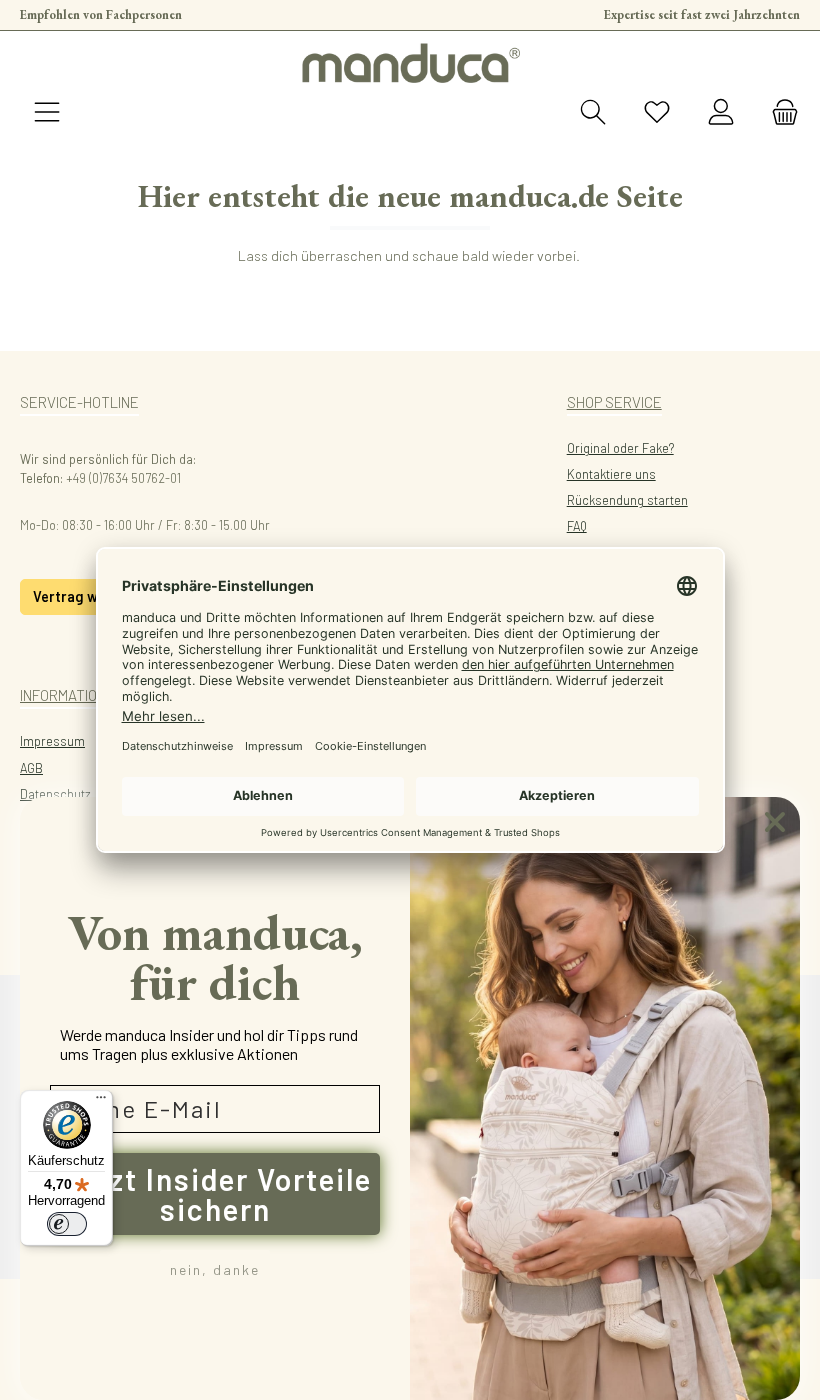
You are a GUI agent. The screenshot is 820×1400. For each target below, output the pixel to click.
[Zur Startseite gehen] (410, 63)
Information (63, 695)
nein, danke (215, 1269)
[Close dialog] (775, 822)
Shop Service (614, 402)
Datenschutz (55, 794)
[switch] (67, 1224)
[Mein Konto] (721, 113)
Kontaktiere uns (611, 474)
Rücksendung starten (627, 500)
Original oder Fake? (620, 448)
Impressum (52, 741)
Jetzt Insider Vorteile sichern (215, 1194)
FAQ (577, 526)
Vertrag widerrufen (96, 596)
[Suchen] (593, 113)
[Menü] (47, 113)
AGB (31, 768)
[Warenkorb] (779, 113)
